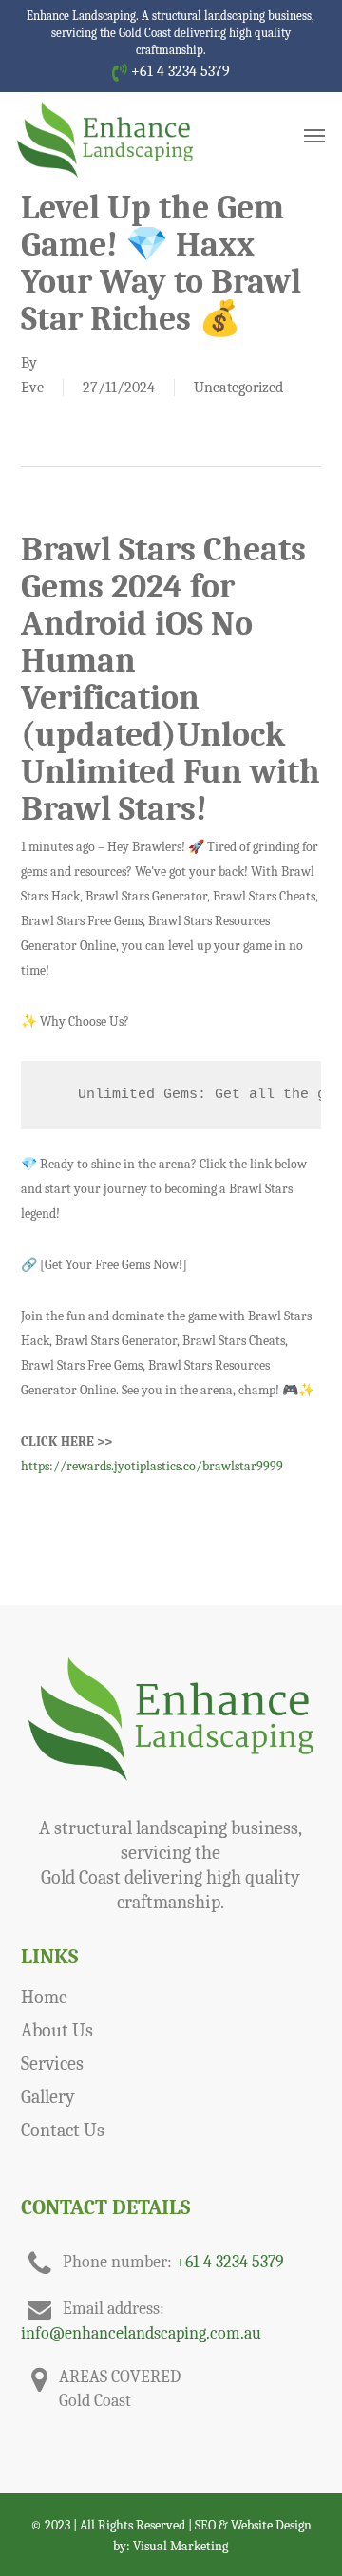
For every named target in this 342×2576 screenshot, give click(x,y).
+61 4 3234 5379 (179, 71)
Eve (32, 388)
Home (44, 1997)
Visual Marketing (180, 2546)
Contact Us (63, 2130)
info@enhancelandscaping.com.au (141, 2333)
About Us (57, 2030)
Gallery (48, 2097)
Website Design (271, 2525)
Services (52, 2064)
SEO (205, 2525)
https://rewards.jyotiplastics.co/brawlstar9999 (152, 1466)
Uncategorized (238, 388)
